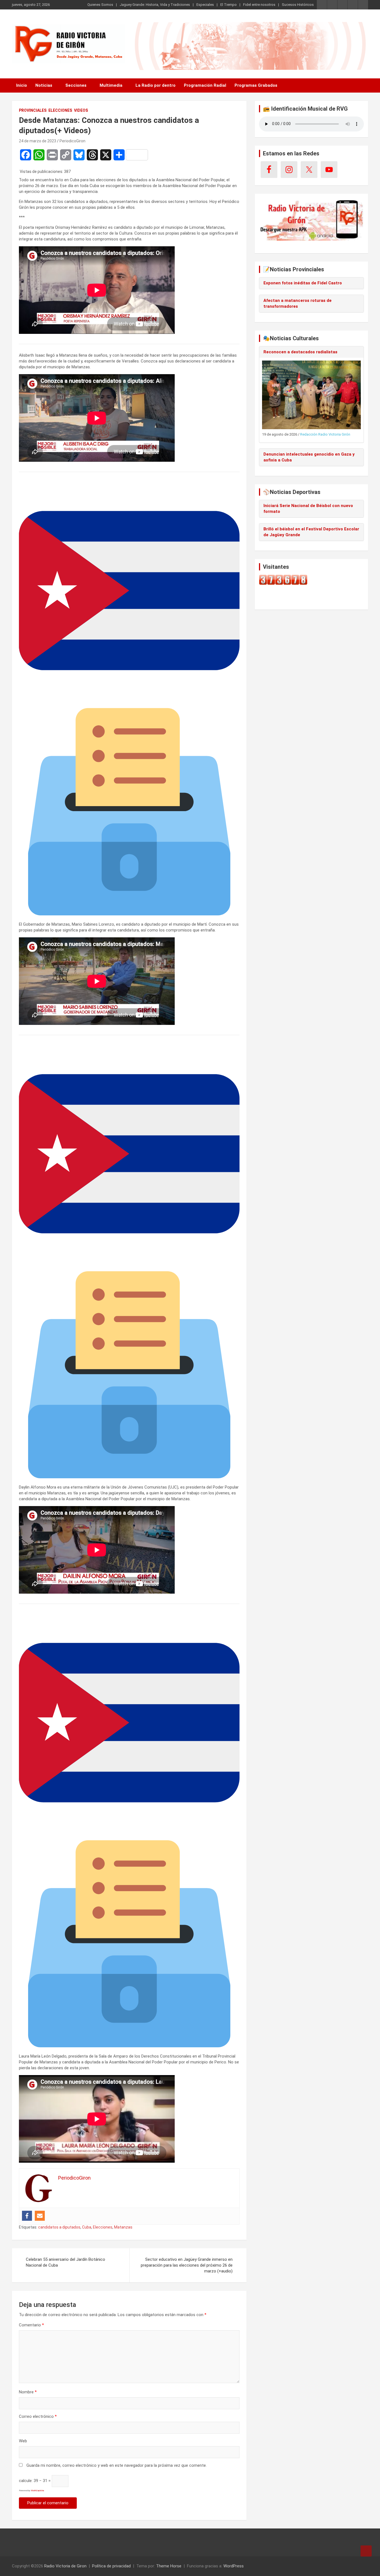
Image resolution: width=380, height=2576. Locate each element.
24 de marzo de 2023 (38, 141)
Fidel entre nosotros (259, 5)
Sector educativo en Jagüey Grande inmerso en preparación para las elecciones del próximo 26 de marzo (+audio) (187, 2265)
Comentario (31, 2325)
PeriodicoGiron (72, 141)
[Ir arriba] (366, 2551)
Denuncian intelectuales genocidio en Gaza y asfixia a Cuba (309, 457)
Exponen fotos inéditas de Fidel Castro (303, 283)
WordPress (234, 2566)
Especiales (205, 5)
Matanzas (123, 2227)
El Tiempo (229, 5)
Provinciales (33, 110)
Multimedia (111, 85)
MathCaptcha (37, 2491)
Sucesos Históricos (298, 5)
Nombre (28, 2392)
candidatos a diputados (59, 2227)
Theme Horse (169, 2566)
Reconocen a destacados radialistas (300, 352)
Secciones (76, 85)
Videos (81, 110)
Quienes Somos (100, 5)
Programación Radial (205, 85)
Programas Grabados (256, 85)
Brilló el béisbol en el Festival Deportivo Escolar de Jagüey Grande (311, 532)
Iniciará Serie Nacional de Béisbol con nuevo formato (308, 509)
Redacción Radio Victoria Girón (325, 434)
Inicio (22, 85)
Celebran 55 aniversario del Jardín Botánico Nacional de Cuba (66, 2262)
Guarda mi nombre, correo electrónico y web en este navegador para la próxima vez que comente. (117, 2465)
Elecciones (60, 110)
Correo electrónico (38, 2416)
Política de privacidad (111, 2566)
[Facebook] (27, 2216)
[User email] (40, 2216)
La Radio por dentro (156, 85)
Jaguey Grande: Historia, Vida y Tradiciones (155, 5)
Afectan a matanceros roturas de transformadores (298, 303)
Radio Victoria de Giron (65, 2566)
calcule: (26, 2481)
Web (23, 2441)
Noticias (44, 85)
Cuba (87, 2227)
